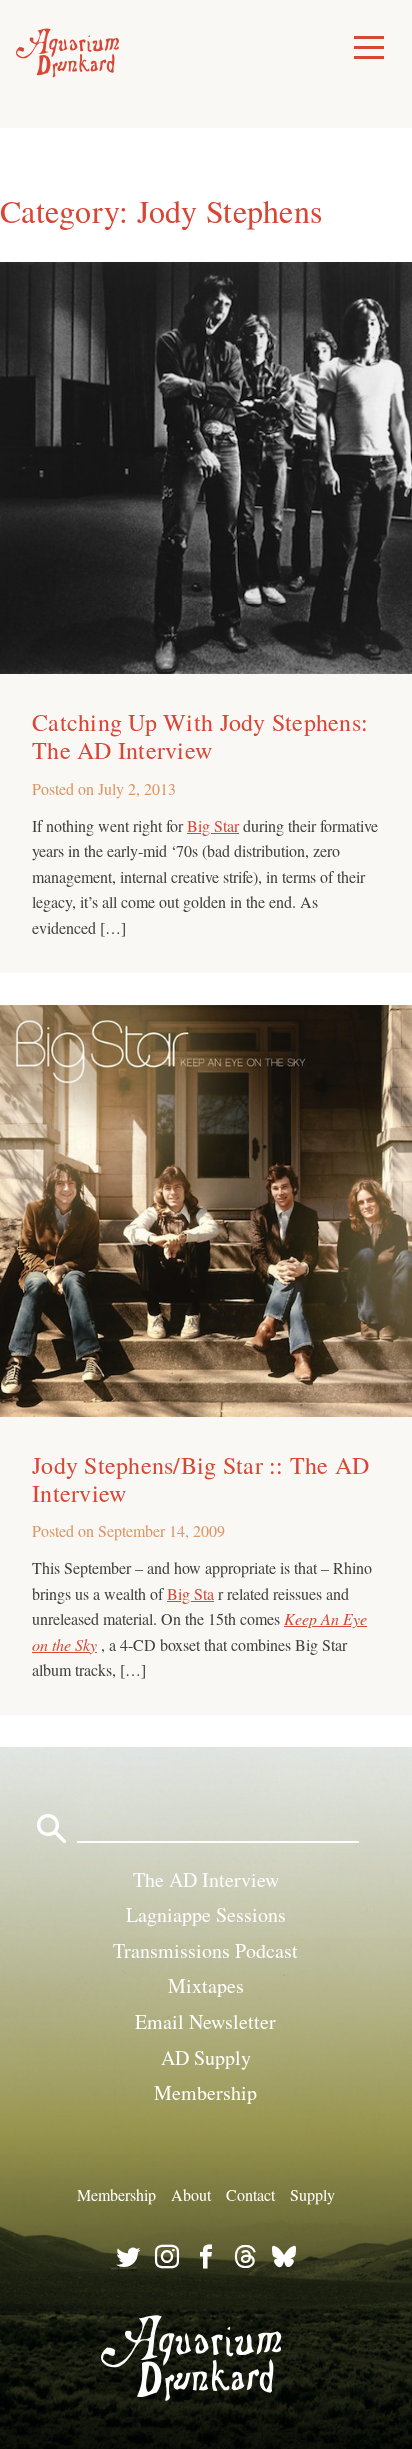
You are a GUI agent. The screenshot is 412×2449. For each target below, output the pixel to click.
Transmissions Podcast (205, 1950)
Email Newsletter (205, 2021)
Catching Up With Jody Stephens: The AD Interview (200, 736)
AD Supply (206, 2057)
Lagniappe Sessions (206, 1914)
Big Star (213, 825)
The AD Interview (206, 1879)
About (191, 2194)
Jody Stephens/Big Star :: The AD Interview (201, 1479)
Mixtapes (206, 1985)
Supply (312, 2194)
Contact (250, 2194)
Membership (205, 2092)
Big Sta (190, 1593)
